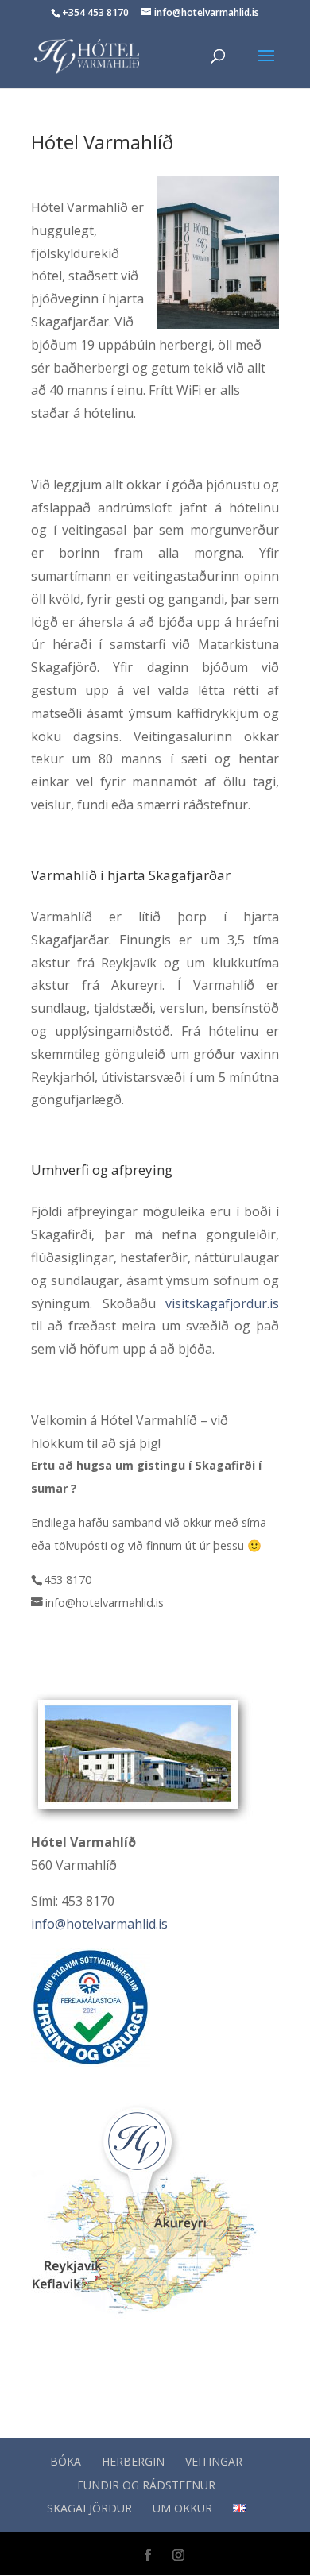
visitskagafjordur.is (222, 1303)
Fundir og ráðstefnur (146, 2485)
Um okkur (182, 2508)
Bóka (66, 2461)
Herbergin (133, 2461)
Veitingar (214, 2461)
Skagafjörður (89, 2508)
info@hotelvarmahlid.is (99, 1924)
